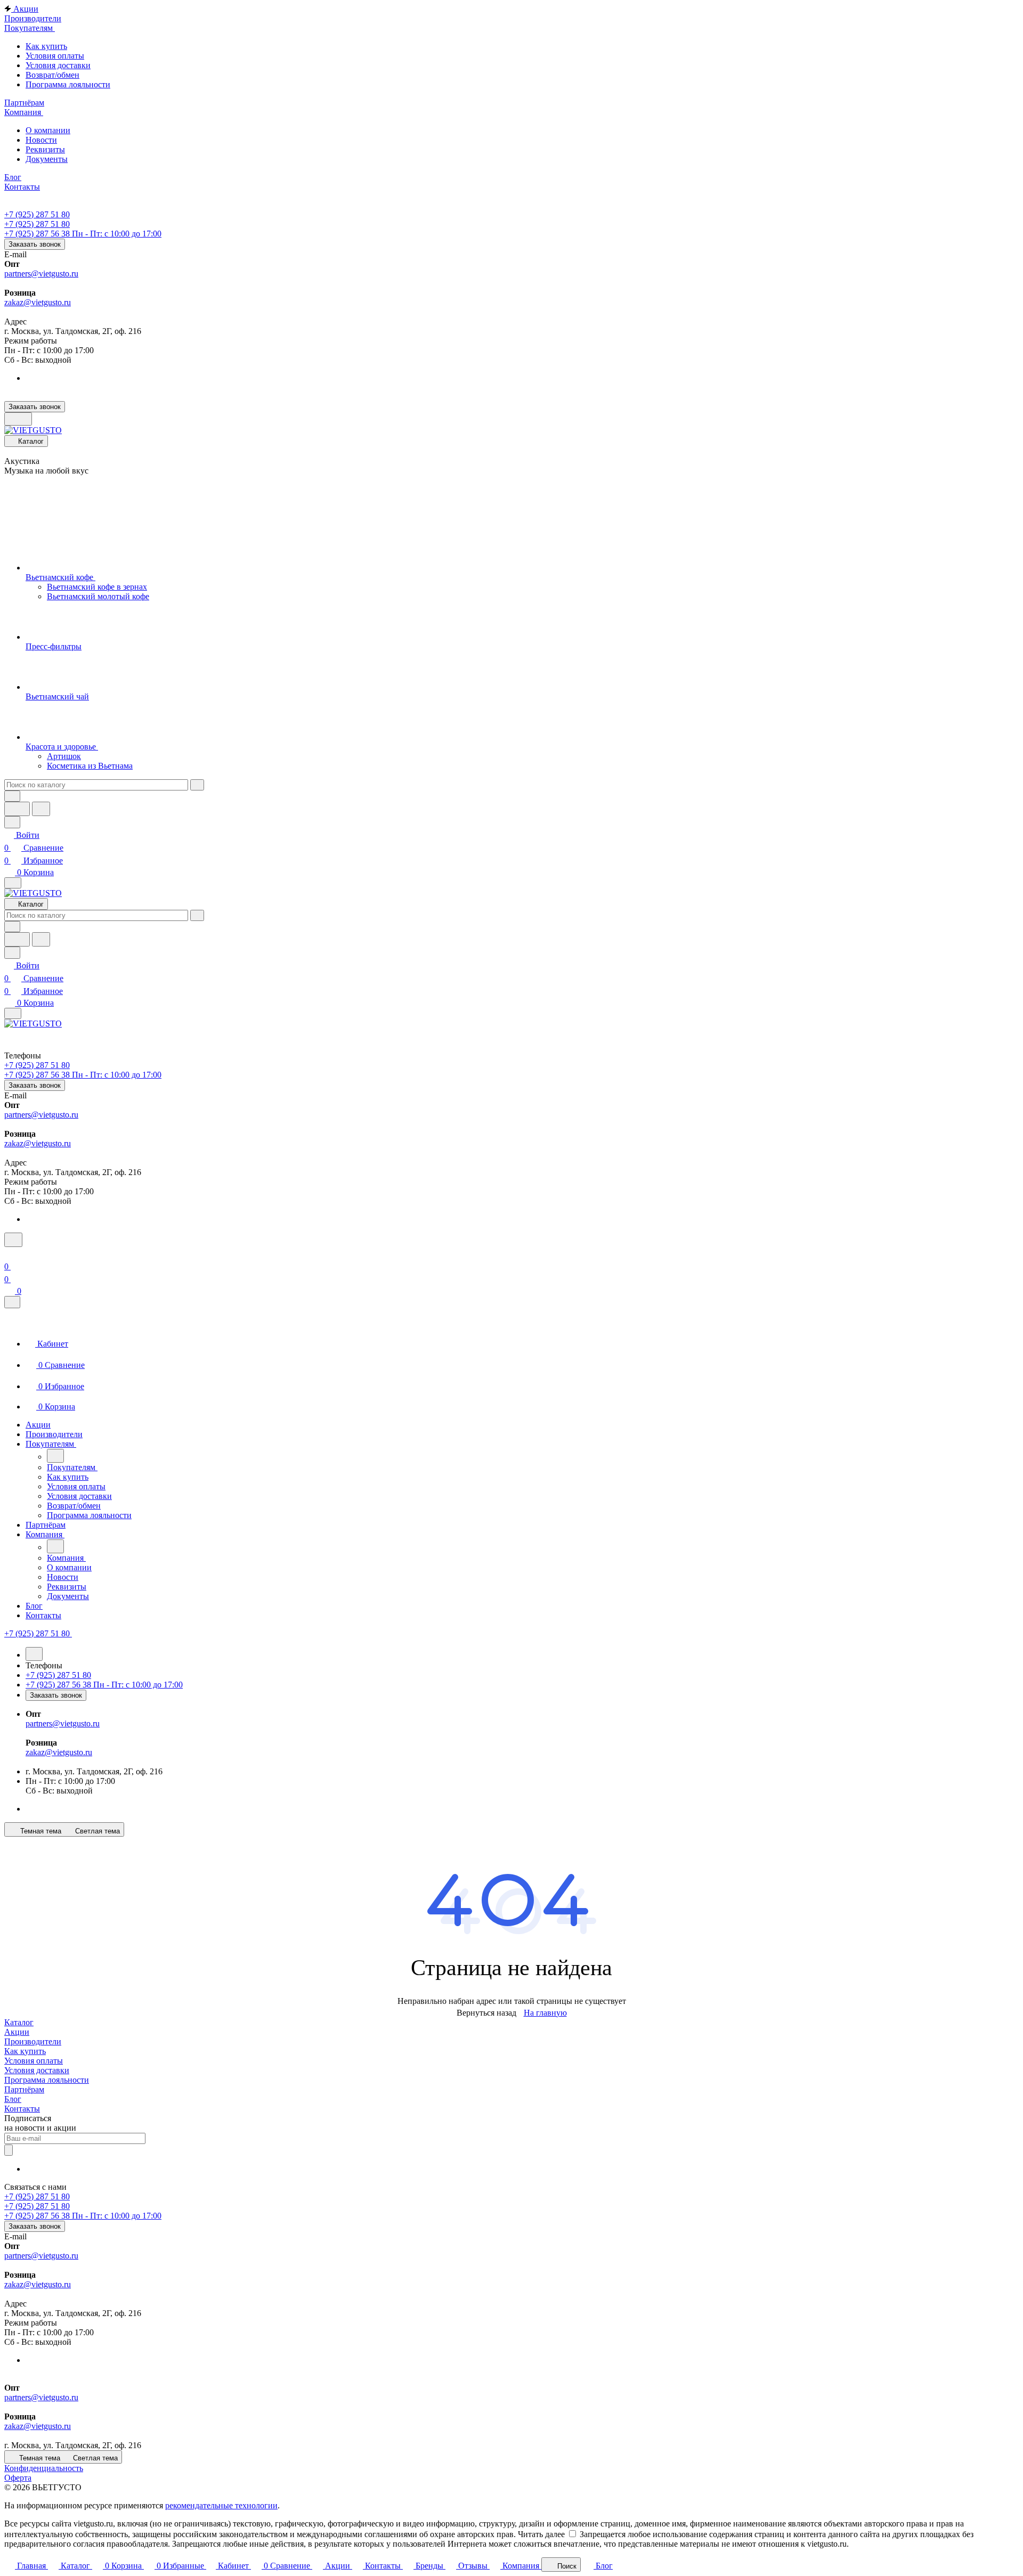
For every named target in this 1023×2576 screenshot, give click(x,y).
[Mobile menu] (13, 1013)
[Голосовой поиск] (17, 809)
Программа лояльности (47, 2080)
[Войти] (9, 1254)
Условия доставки (37, 2070)
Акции (17, 2032)
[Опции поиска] (12, 796)
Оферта (18, 2478)
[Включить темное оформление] (18, 419)
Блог (13, 2099)
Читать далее (541, 2534)
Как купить (25, 2051)
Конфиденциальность (44, 2468)
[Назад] (55, 1456)
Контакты (22, 2109)
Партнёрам (24, 2089)
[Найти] (41, 809)
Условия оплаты (34, 2061)
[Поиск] (13, 1240)
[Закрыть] (12, 1302)
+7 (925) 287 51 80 (37, 214)
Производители (33, 2041)
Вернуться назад (486, 2013)
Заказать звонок (35, 244)
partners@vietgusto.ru (41, 274)
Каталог (19, 2022)
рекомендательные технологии (221, 2505)
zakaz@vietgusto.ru (38, 302)
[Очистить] (197, 785)
